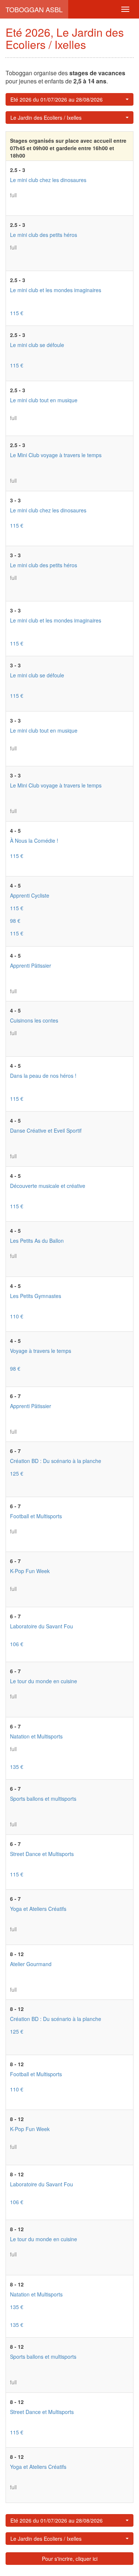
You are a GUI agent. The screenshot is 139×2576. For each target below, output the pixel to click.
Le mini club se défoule (37, 345)
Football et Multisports (36, 1516)
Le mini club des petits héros (44, 235)
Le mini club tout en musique (44, 400)
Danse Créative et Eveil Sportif (46, 1130)
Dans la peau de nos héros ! (43, 1076)
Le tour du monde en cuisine (44, 1681)
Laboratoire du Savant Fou (42, 1626)
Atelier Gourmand (31, 1964)
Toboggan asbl (34, 9)
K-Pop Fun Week (30, 1571)
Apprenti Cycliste (30, 895)
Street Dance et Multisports (42, 1854)
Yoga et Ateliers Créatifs (38, 1909)
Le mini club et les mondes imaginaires (56, 290)
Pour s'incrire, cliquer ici (70, 2559)
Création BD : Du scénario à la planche (56, 1461)
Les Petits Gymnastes (36, 1296)
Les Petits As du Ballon (37, 1241)
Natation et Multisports (36, 1736)
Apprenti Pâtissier (31, 965)
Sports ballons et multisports (43, 1799)
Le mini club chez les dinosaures (48, 180)
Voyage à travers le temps (41, 1351)
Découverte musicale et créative (48, 1186)
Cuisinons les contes (34, 1020)
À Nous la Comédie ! (34, 840)
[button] (69, 99)
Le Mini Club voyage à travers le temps (56, 455)
